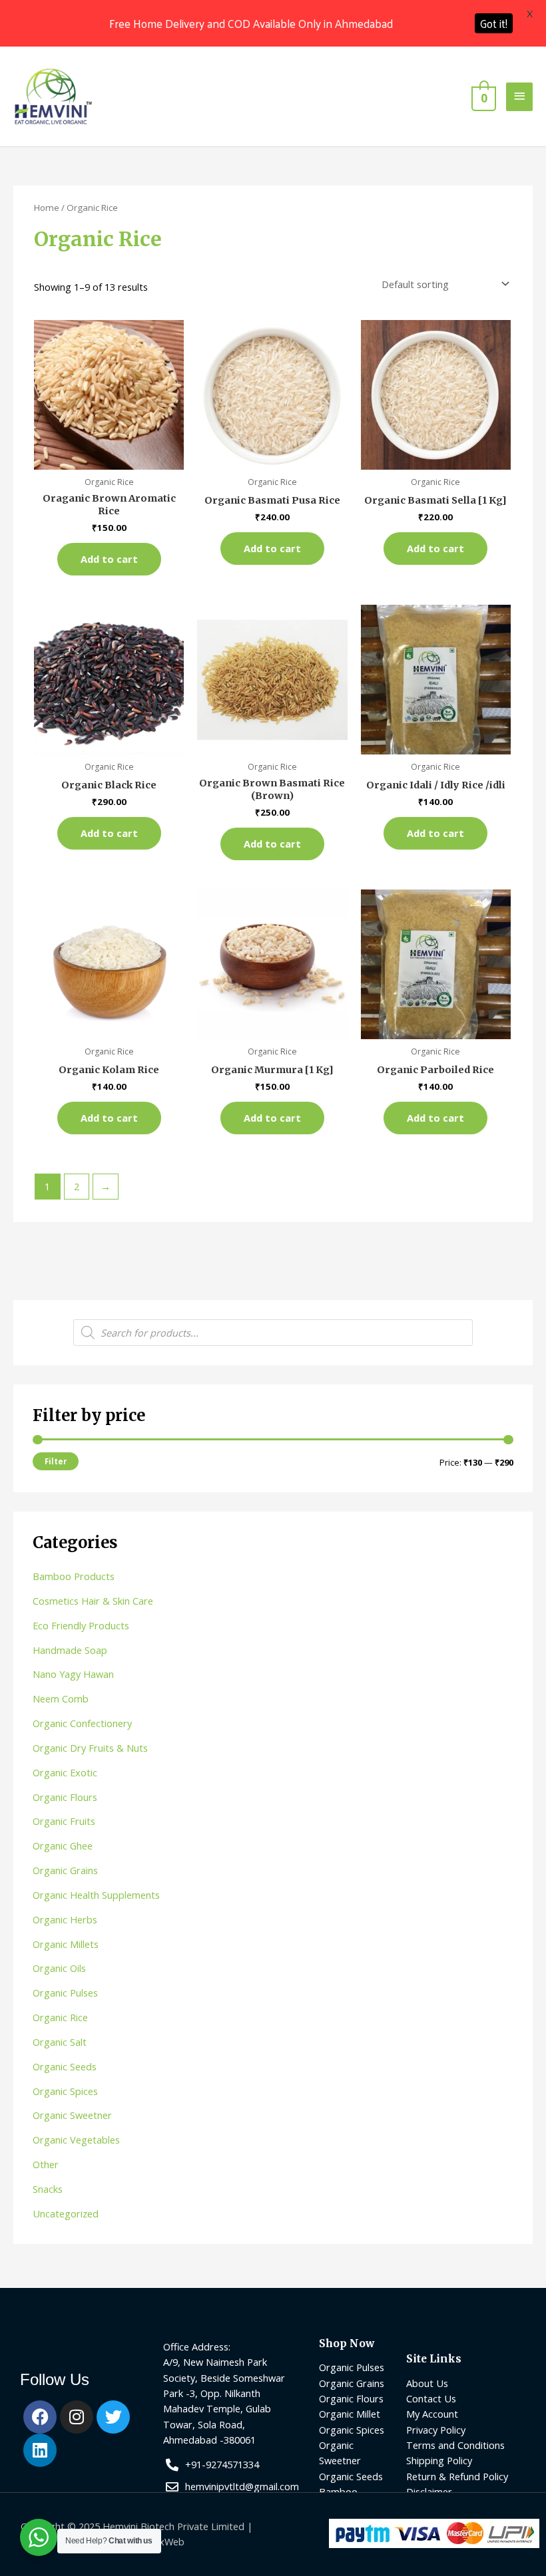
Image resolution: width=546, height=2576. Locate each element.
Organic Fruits (64, 1821)
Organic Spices (65, 2091)
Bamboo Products (74, 1576)
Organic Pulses (65, 1993)
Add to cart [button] (109, 559)
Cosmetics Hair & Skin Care (93, 1601)
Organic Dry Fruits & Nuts (90, 1748)
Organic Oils (59, 1968)
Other (46, 2164)
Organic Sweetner (72, 2115)
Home (47, 208)
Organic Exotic (65, 1772)
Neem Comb (61, 1698)
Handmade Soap (70, 1650)
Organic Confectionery (82, 1723)
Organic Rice (60, 2017)
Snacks (48, 2189)
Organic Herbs (65, 1919)
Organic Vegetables (76, 2140)
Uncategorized (66, 2213)
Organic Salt (60, 2042)
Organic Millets (66, 1944)
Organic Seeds (65, 2066)
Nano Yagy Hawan (73, 1674)
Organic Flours (65, 1797)
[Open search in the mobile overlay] (273, 1333)
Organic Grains (65, 1870)
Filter (56, 1461)
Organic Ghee (63, 1846)
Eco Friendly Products (81, 1625)
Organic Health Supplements (96, 1895)
